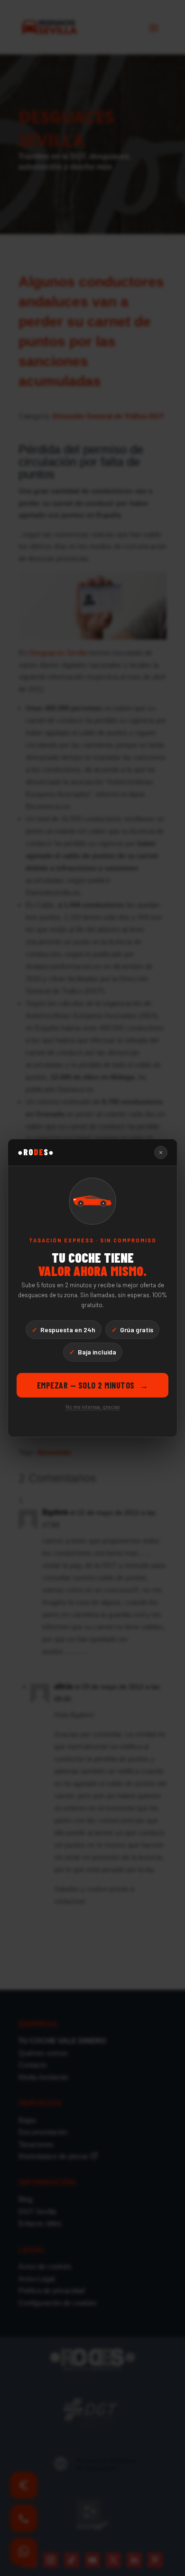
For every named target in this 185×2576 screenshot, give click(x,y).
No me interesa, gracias (92, 1407)
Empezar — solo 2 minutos (93, 1385)
